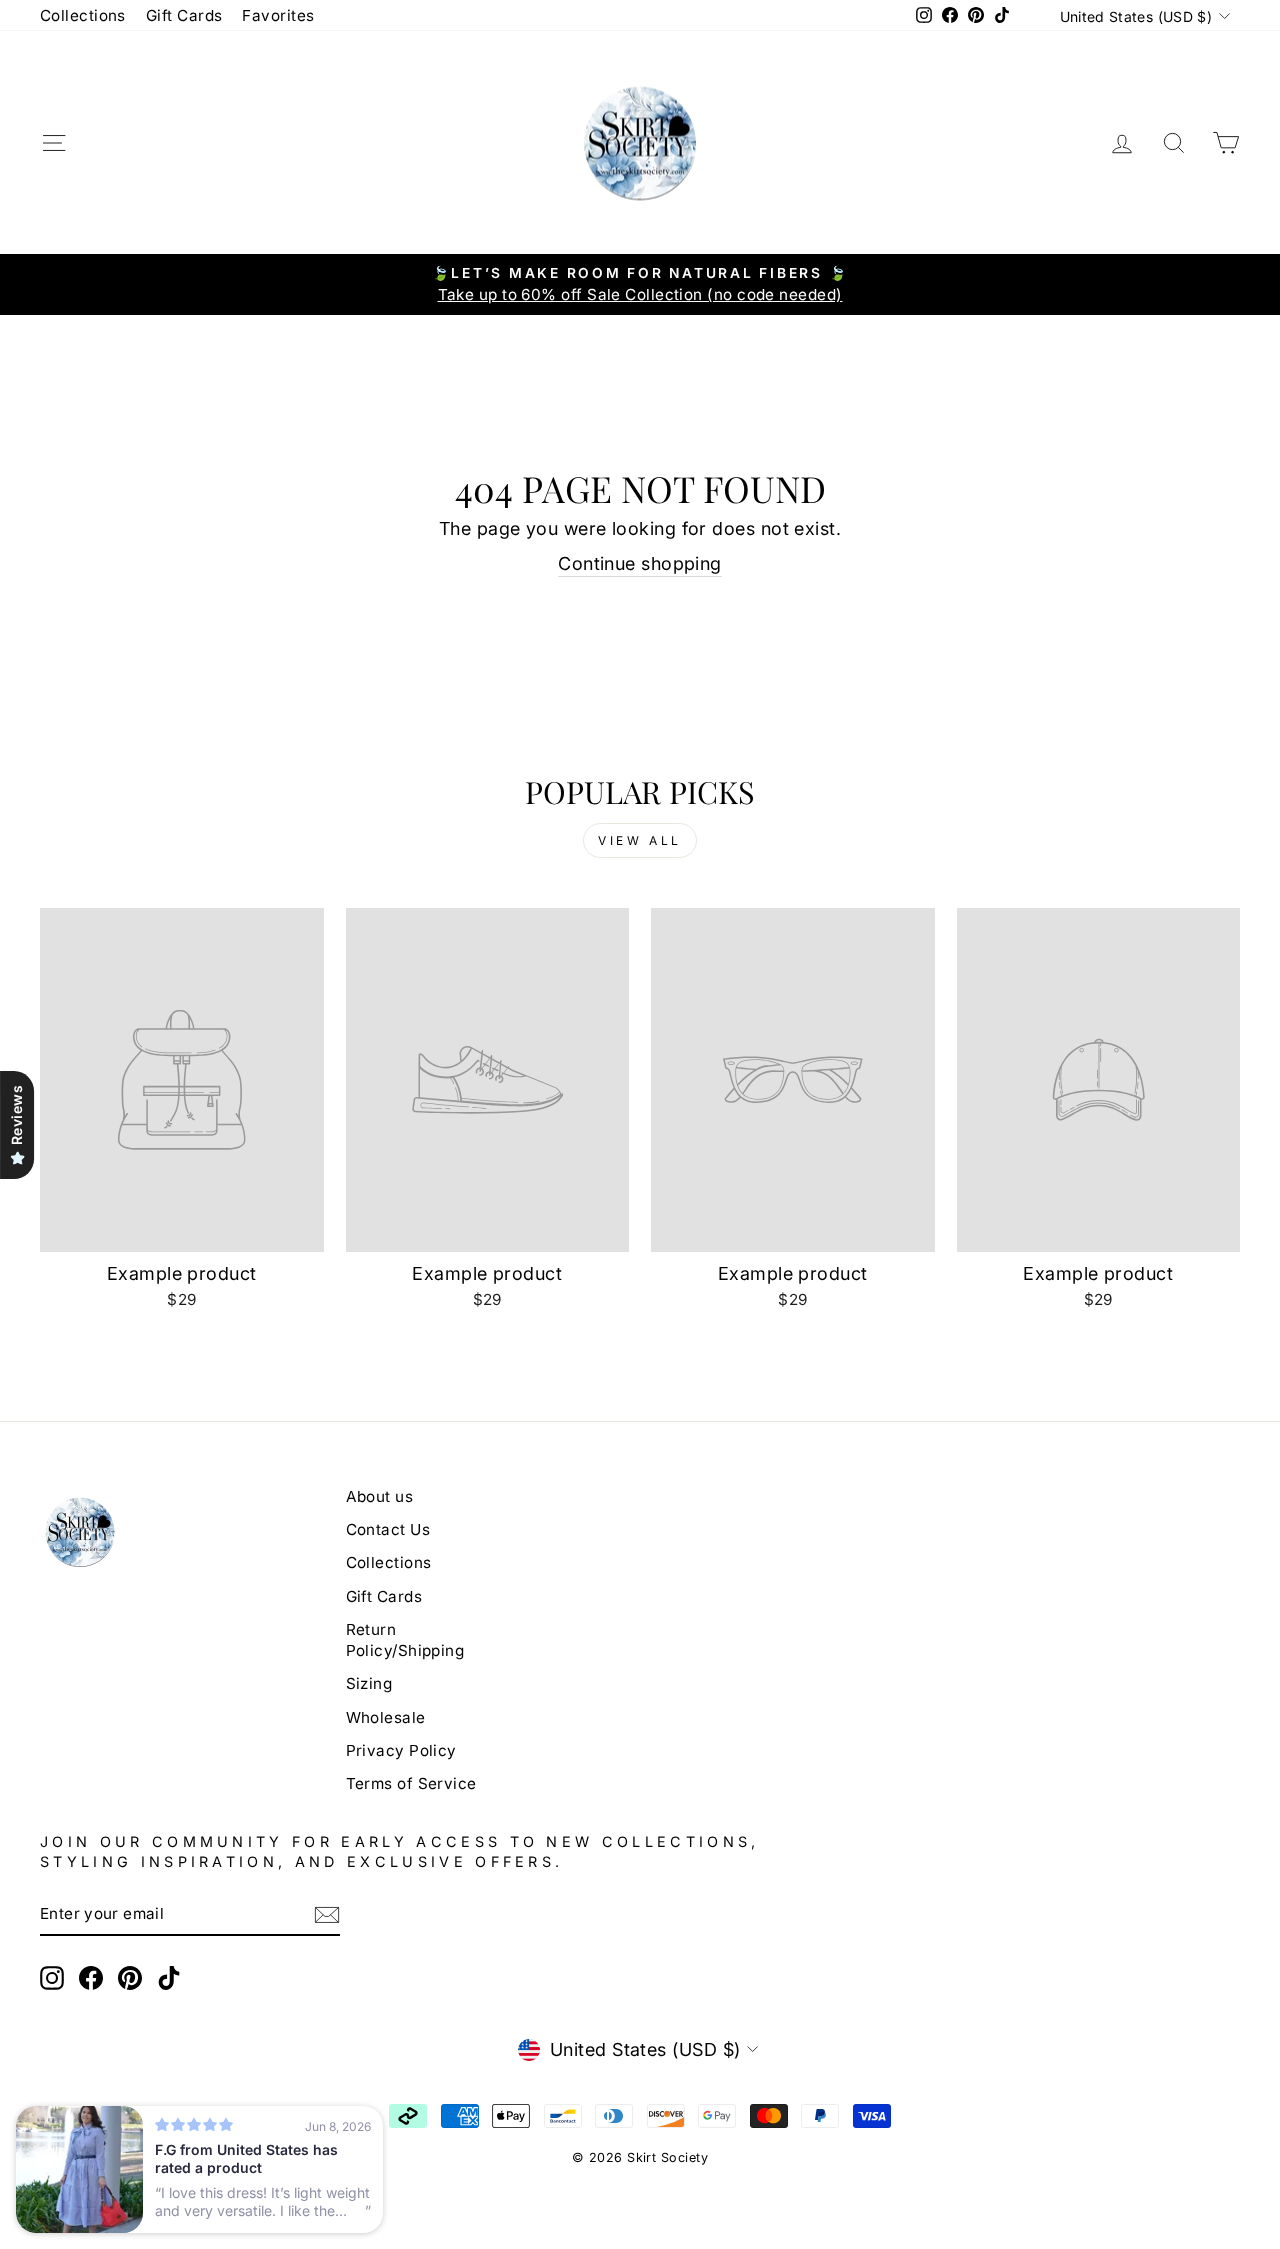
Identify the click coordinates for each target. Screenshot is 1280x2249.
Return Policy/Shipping (405, 1640)
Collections (83, 15)
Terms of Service (411, 1783)
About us (380, 1496)
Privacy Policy (401, 1750)
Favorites (278, 15)
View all (640, 840)
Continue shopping (640, 563)
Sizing (369, 1683)
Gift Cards (184, 15)
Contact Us (388, 1529)
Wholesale (386, 1717)
